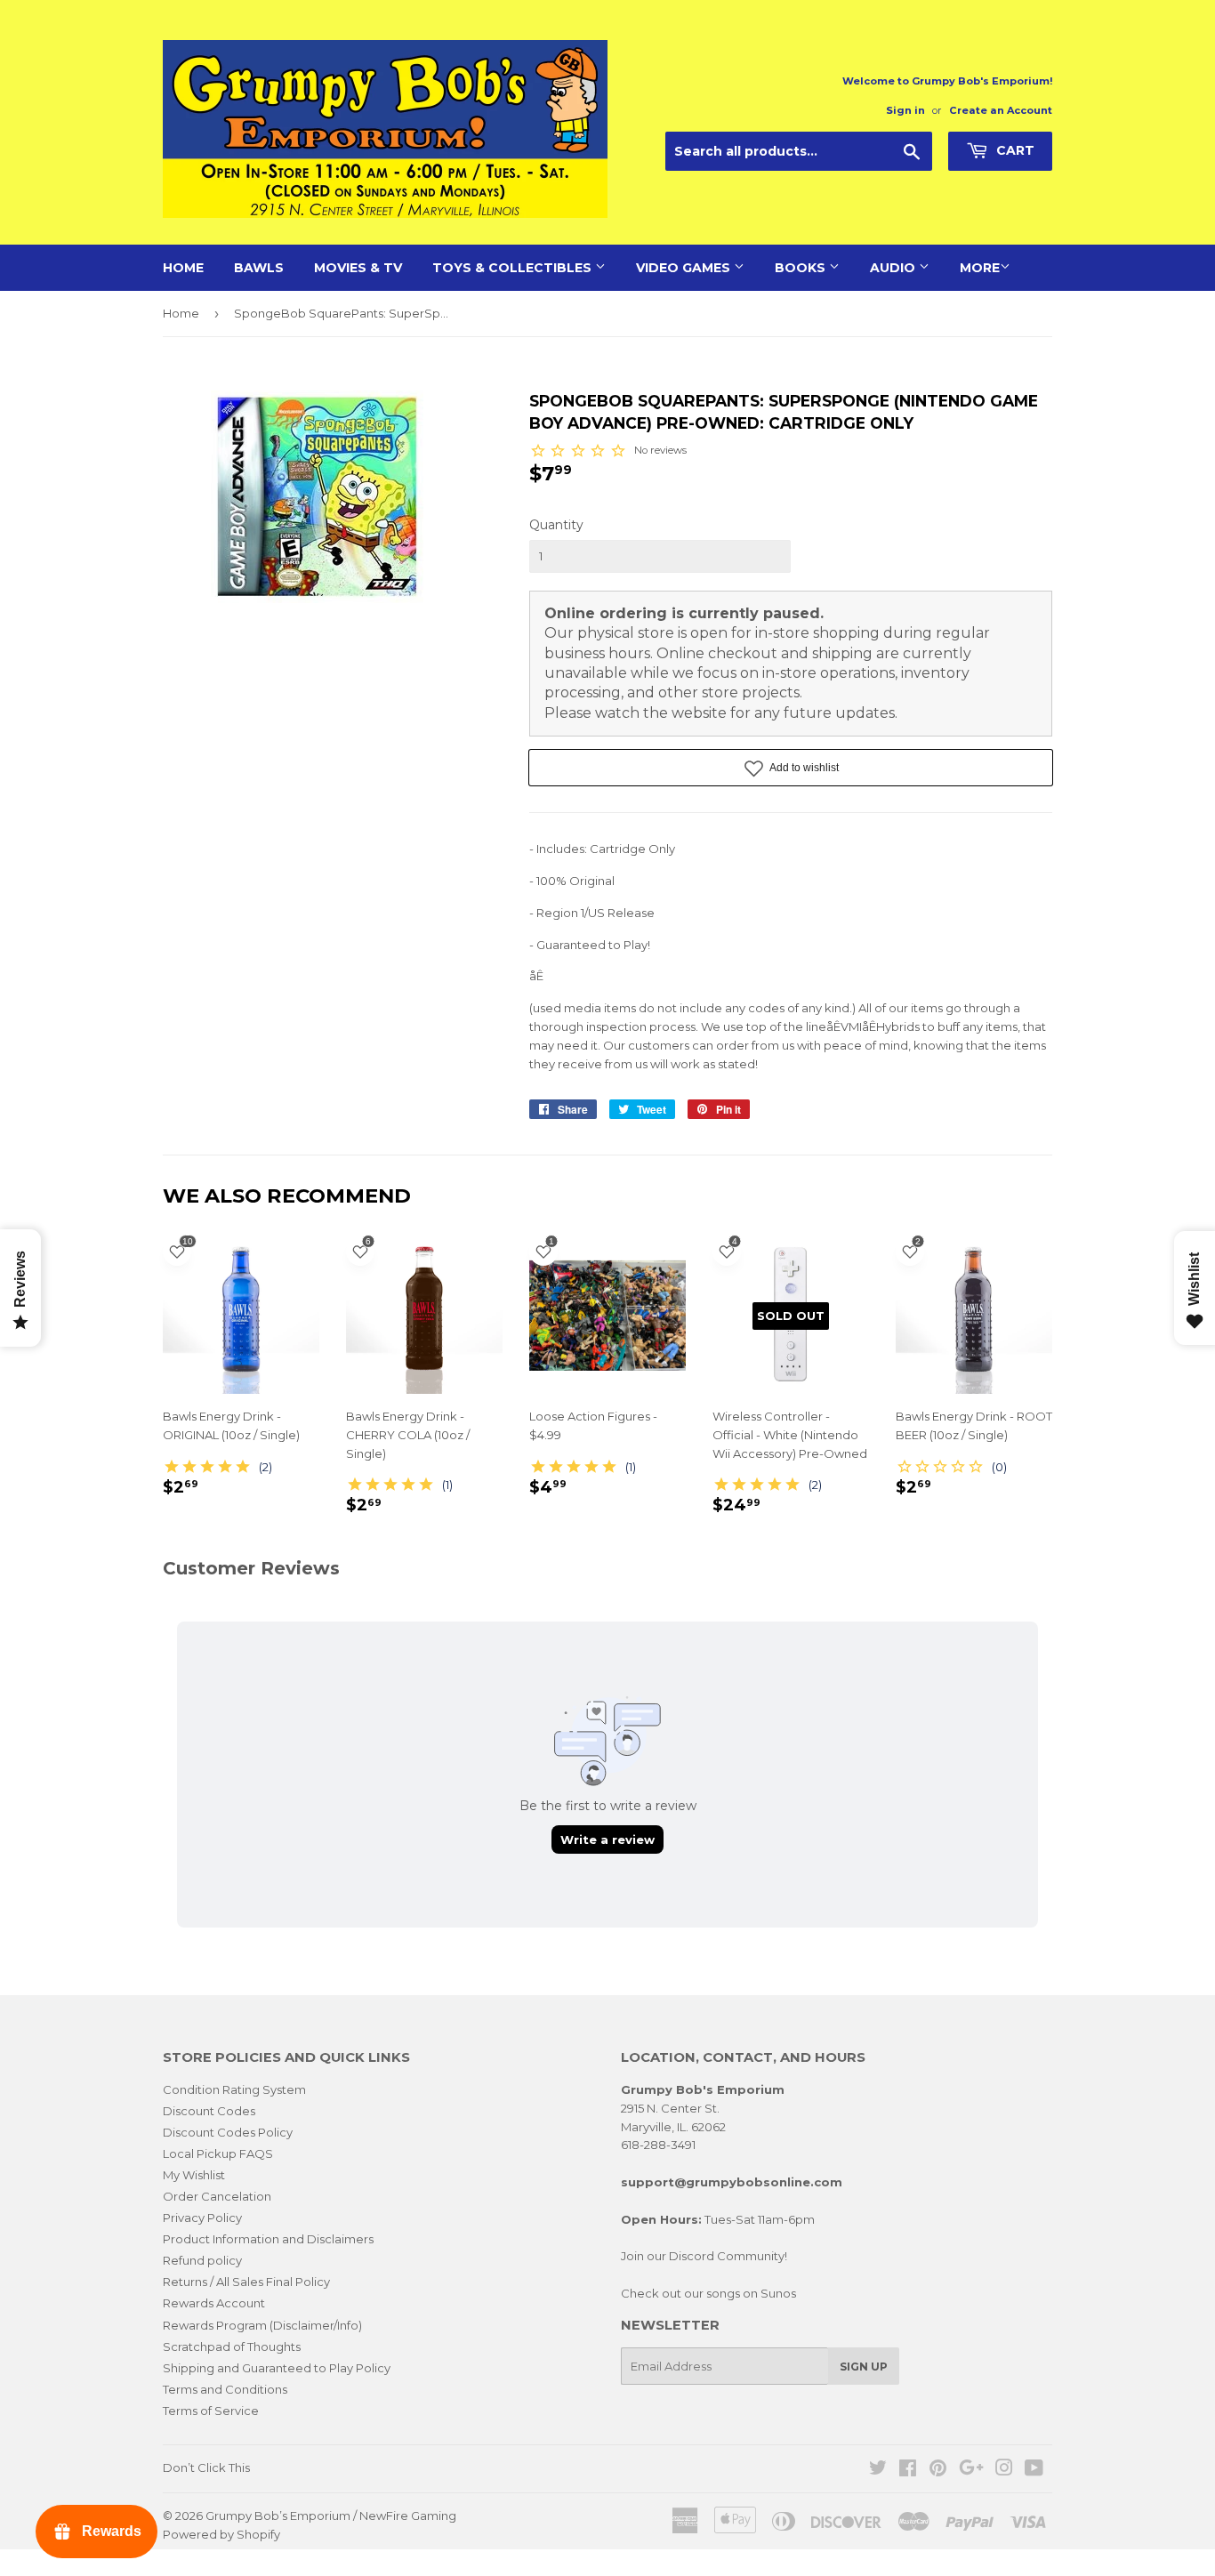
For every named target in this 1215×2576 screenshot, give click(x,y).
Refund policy (202, 2260)
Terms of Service (211, 2411)
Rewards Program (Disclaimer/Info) (262, 2325)
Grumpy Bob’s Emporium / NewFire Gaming (331, 2516)
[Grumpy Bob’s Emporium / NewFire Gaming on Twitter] (878, 2470)
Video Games (685, 268)
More (980, 268)
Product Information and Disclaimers (268, 2239)
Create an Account (1001, 110)
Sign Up (864, 2367)
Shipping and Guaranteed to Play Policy (277, 2368)
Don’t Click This (206, 2467)
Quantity (556, 525)
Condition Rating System (234, 2089)
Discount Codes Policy (228, 2132)
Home (183, 268)
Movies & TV (358, 268)
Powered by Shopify (221, 2534)
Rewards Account (214, 2303)
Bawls (259, 268)
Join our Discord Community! (704, 2256)
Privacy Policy (202, 2218)
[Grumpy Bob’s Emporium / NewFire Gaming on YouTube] (1034, 2470)
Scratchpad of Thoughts (232, 2347)
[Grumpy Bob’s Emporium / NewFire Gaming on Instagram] (1004, 2470)
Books (802, 268)
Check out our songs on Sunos (708, 2293)
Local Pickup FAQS (218, 2153)
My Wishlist (194, 2175)
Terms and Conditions (225, 2389)
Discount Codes (209, 2111)
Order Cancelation (217, 2196)
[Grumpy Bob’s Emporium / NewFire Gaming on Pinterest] (938, 2470)
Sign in (905, 110)
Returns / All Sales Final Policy (246, 2282)
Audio (894, 268)
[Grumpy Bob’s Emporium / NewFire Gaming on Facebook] (908, 2470)
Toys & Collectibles (514, 268)
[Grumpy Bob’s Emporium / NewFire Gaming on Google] (971, 2470)
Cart (1014, 150)
